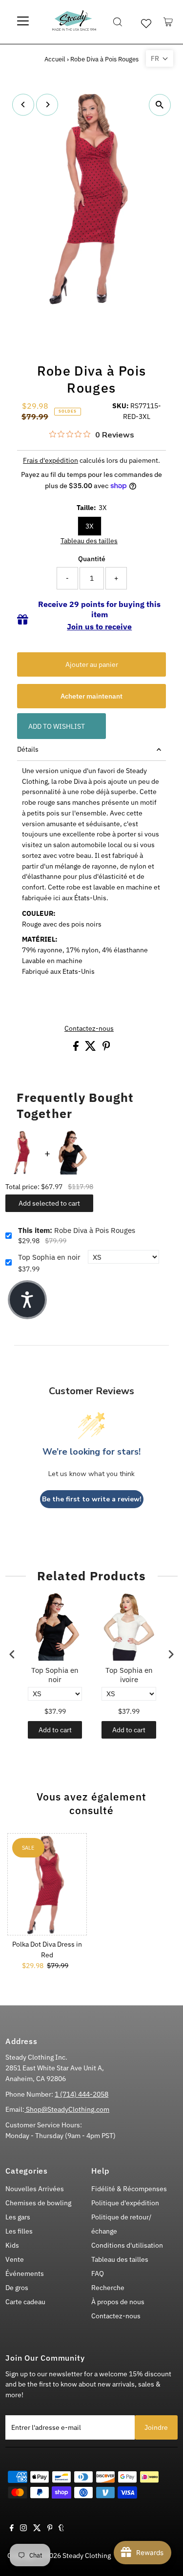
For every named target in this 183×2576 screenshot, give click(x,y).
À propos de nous (118, 2302)
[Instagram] (23, 2529)
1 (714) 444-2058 (81, 2094)
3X (90, 526)
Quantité (92, 559)
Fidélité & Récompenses (129, 2189)
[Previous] (23, 104)
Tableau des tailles (89, 541)
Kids (12, 2245)
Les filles (19, 2231)
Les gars (18, 2217)
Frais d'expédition (51, 460)
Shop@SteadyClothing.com (67, 2109)
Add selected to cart (49, 1203)
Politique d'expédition (125, 2203)
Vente (15, 2259)
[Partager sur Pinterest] (106, 1048)
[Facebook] (12, 2529)
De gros (17, 2288)
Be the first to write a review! (92, 1499)
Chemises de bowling (38, 2203)
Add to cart (55, 1730)
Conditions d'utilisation (127, 2245)
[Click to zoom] (160, 105)
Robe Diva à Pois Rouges (77, 1230)
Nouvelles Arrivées (35, 2189)
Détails (28, 749)
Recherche (108, 2288)
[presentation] (12, 1654)
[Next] (47, 104)
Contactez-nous (89, 1029)
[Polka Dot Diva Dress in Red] (47, 1884)
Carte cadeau (25, 2302)
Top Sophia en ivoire (129, 1675)
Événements (25, 2273)
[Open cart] (168, 22)
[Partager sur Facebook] (77, 1048)
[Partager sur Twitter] (91, 1048)
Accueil (55, 59)
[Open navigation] (23, 22)
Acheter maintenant (91, 696)
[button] (160, 58)
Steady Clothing (87, 2556)
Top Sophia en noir (49, 1257)
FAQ (98, 2273)
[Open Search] (118, 22)
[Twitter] (37, 2529)
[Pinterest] (50, 2529)
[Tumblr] (61, 2529)
